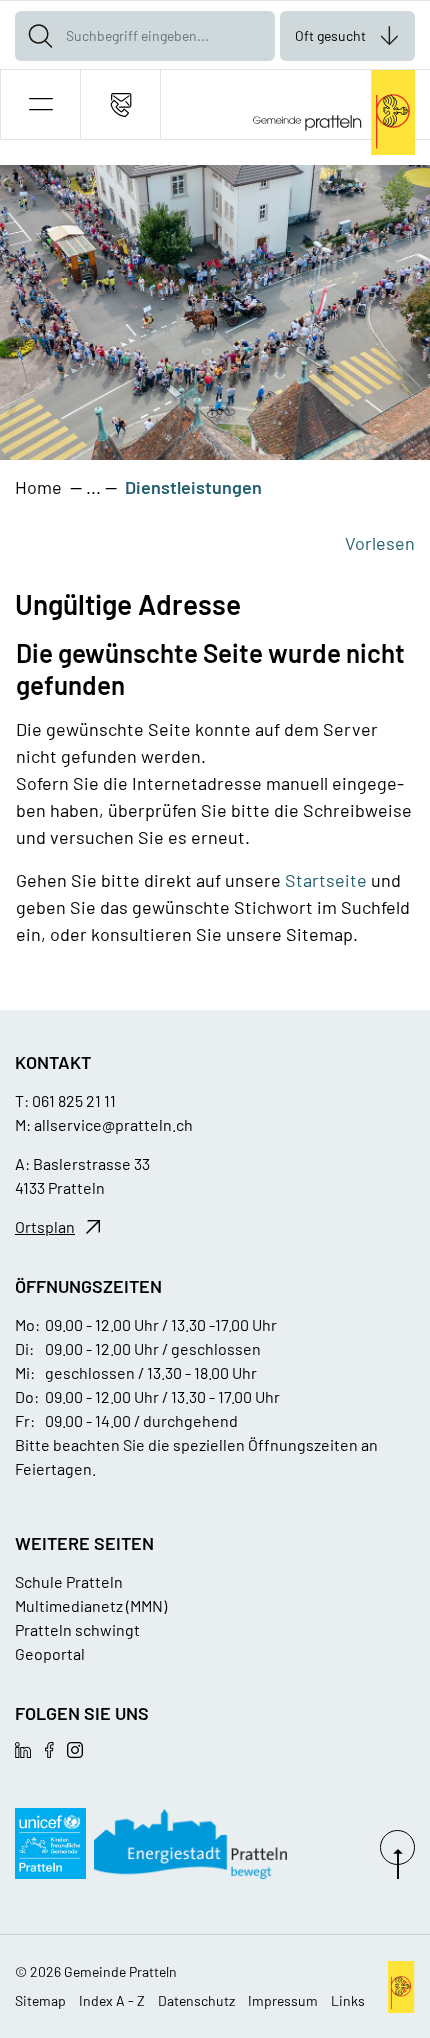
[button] (40, 104)
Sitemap (40, 2000)
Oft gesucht (330, 35)
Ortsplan (45, 1226)
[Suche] (40, 36)
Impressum (283, 2000)
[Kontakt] (120, 104)
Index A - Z (112, 2000)
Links (348, 2000)
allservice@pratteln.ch (113, 1124)
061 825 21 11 (74, 1100)
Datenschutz (196, 2000)
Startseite (326, 880)
